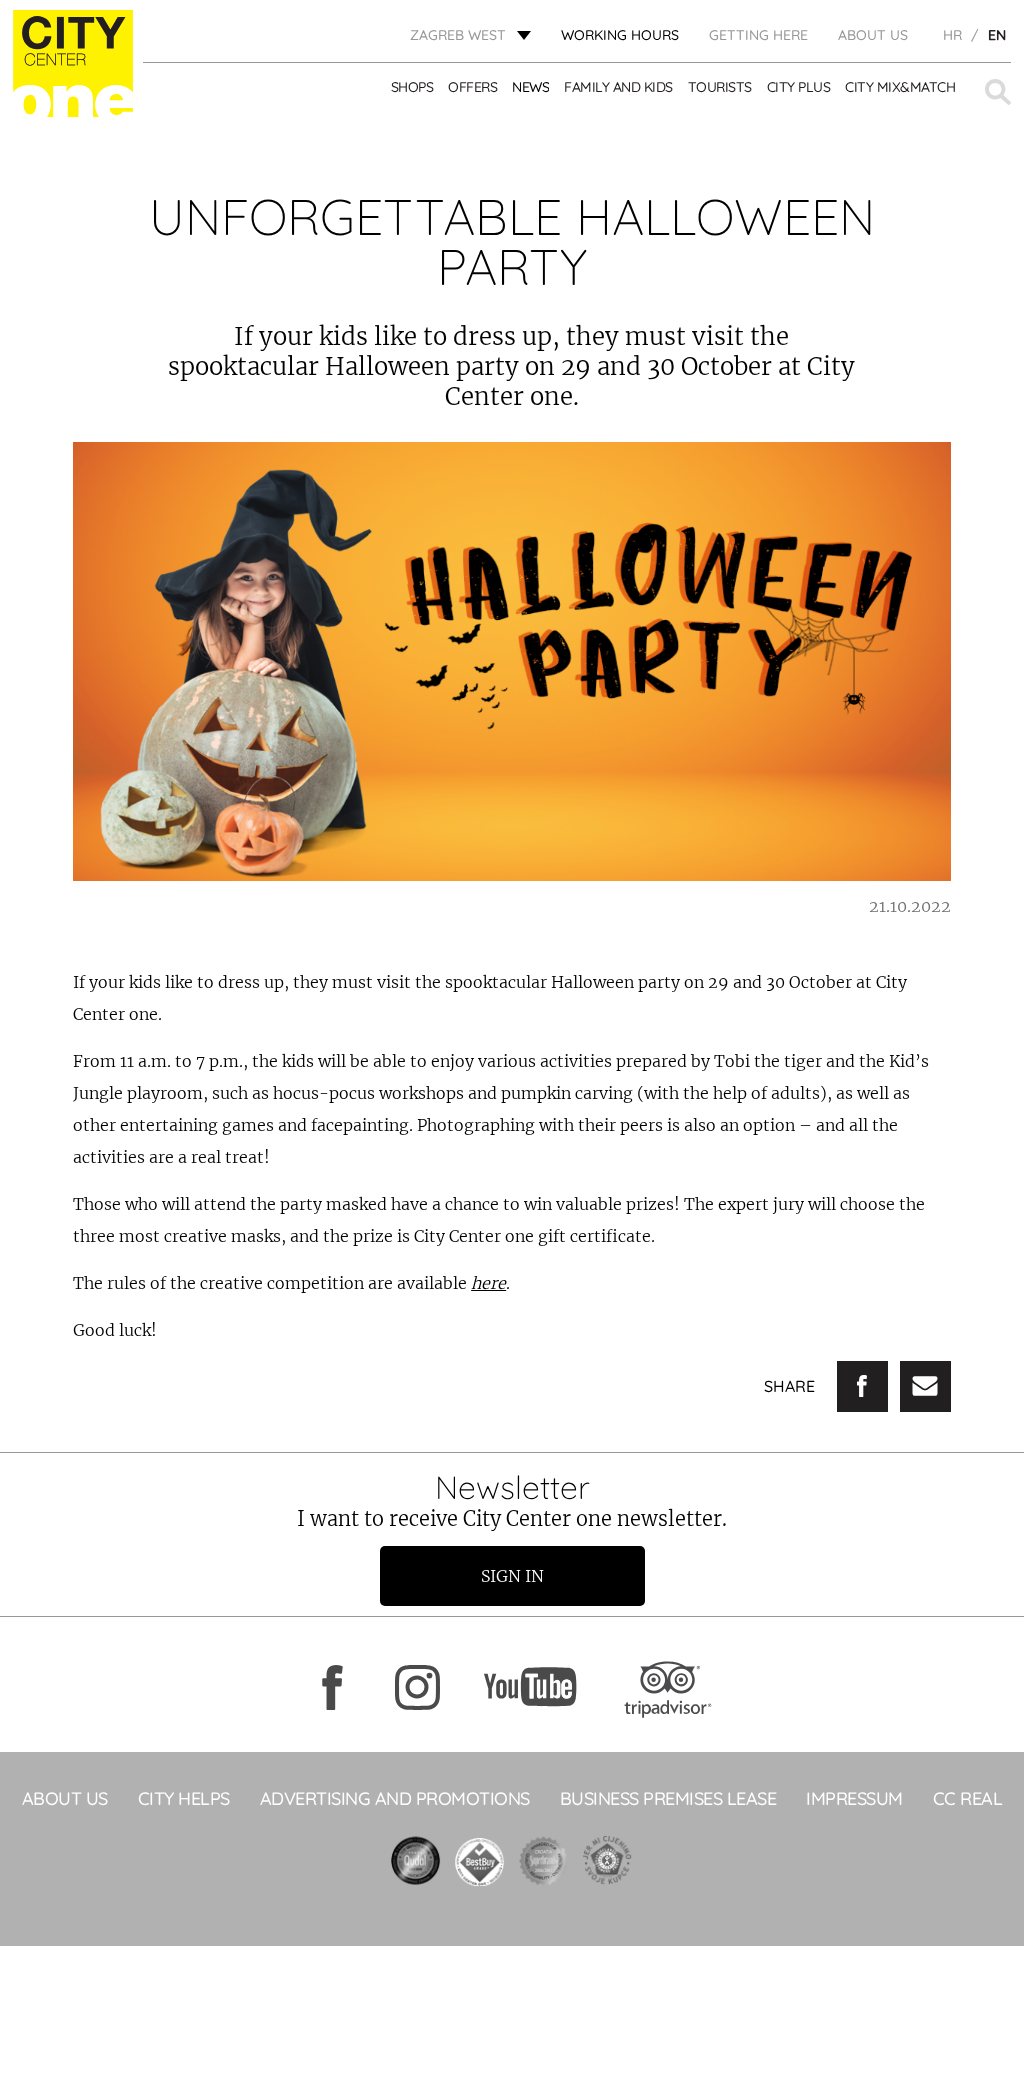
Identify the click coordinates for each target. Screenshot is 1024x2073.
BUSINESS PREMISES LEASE (668, 1798)
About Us (873, 35)
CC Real (968, 1798)
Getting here (758, 35)
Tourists (720, 87)
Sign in (512, 1576)
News (530, 87)
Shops (412, 87)
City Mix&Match (900, 87)
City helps (184, 1798)
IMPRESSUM (854, 1798)
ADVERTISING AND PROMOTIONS (395, 1798)
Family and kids (618, 87)
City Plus (799, 87)
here (488, 1283)
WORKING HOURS (620, 35)
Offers (472, 87)
